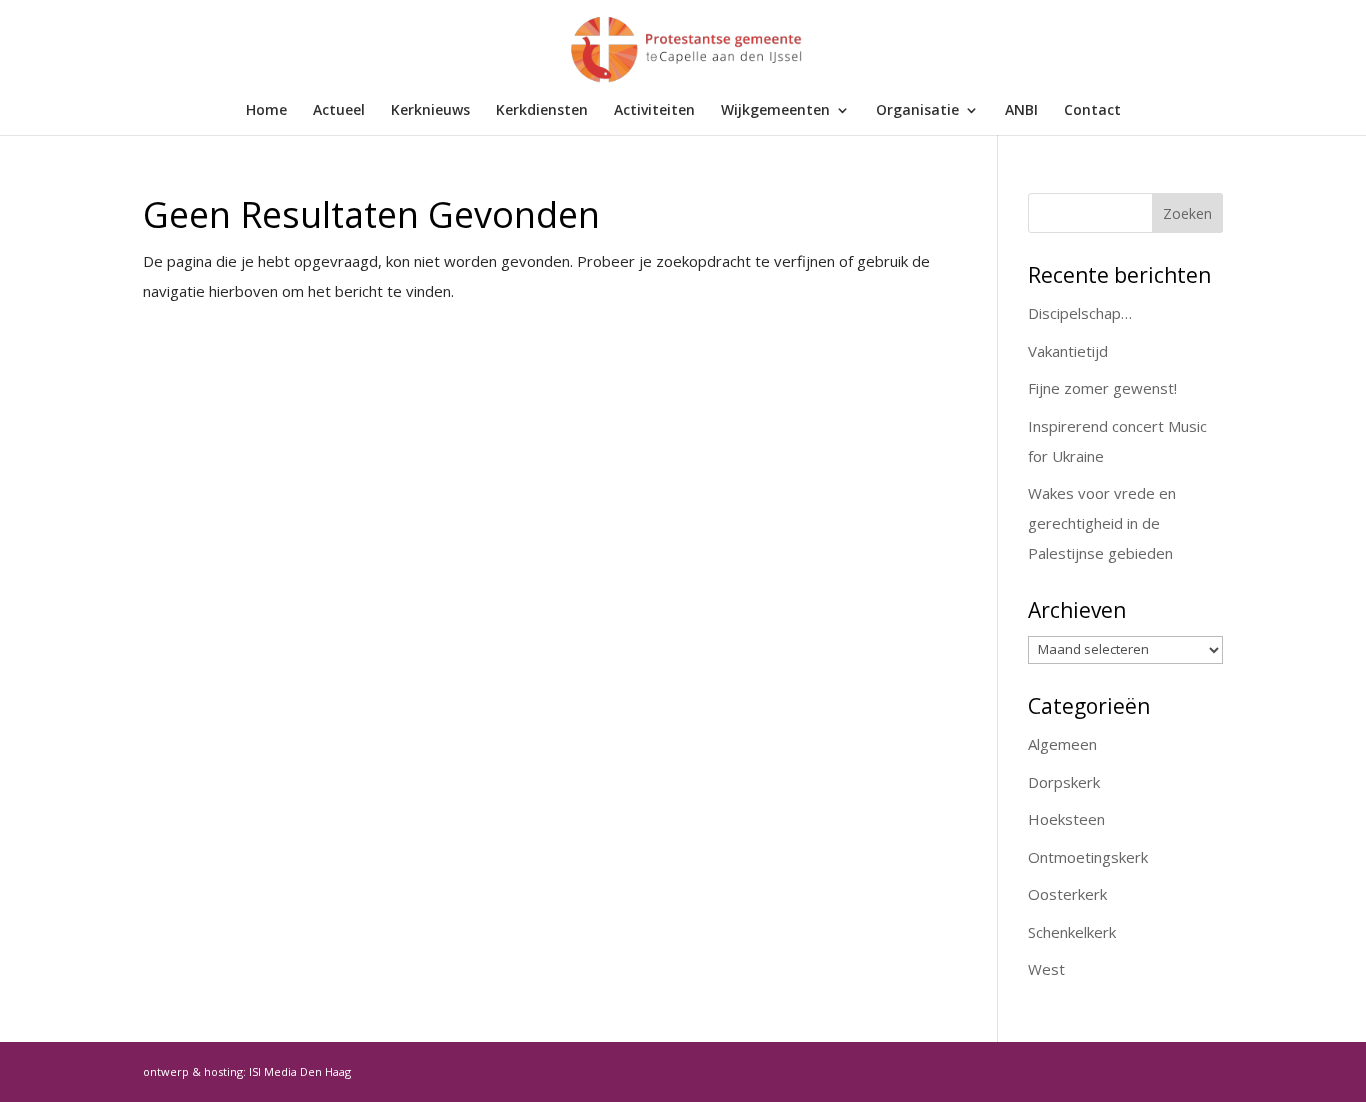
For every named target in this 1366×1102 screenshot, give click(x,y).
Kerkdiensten (542, 111)
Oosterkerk (1067, 894)
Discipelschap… (1080, 313)
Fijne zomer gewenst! (1102, 388)
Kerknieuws (430, 111)
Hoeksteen (1066, 819)
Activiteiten (654, 111)
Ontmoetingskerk (1088, 857)
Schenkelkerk (1072, 932)
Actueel (339, 111)
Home (266, 111)
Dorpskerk (1064, 782)
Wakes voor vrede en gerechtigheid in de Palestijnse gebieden (1102, 523)
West (1046, 969)
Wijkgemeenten (775, 111)
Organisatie (917, 111)
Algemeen (1062, 744)
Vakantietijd (1068, 351)
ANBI (1021, 111)
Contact (1092, 111)
